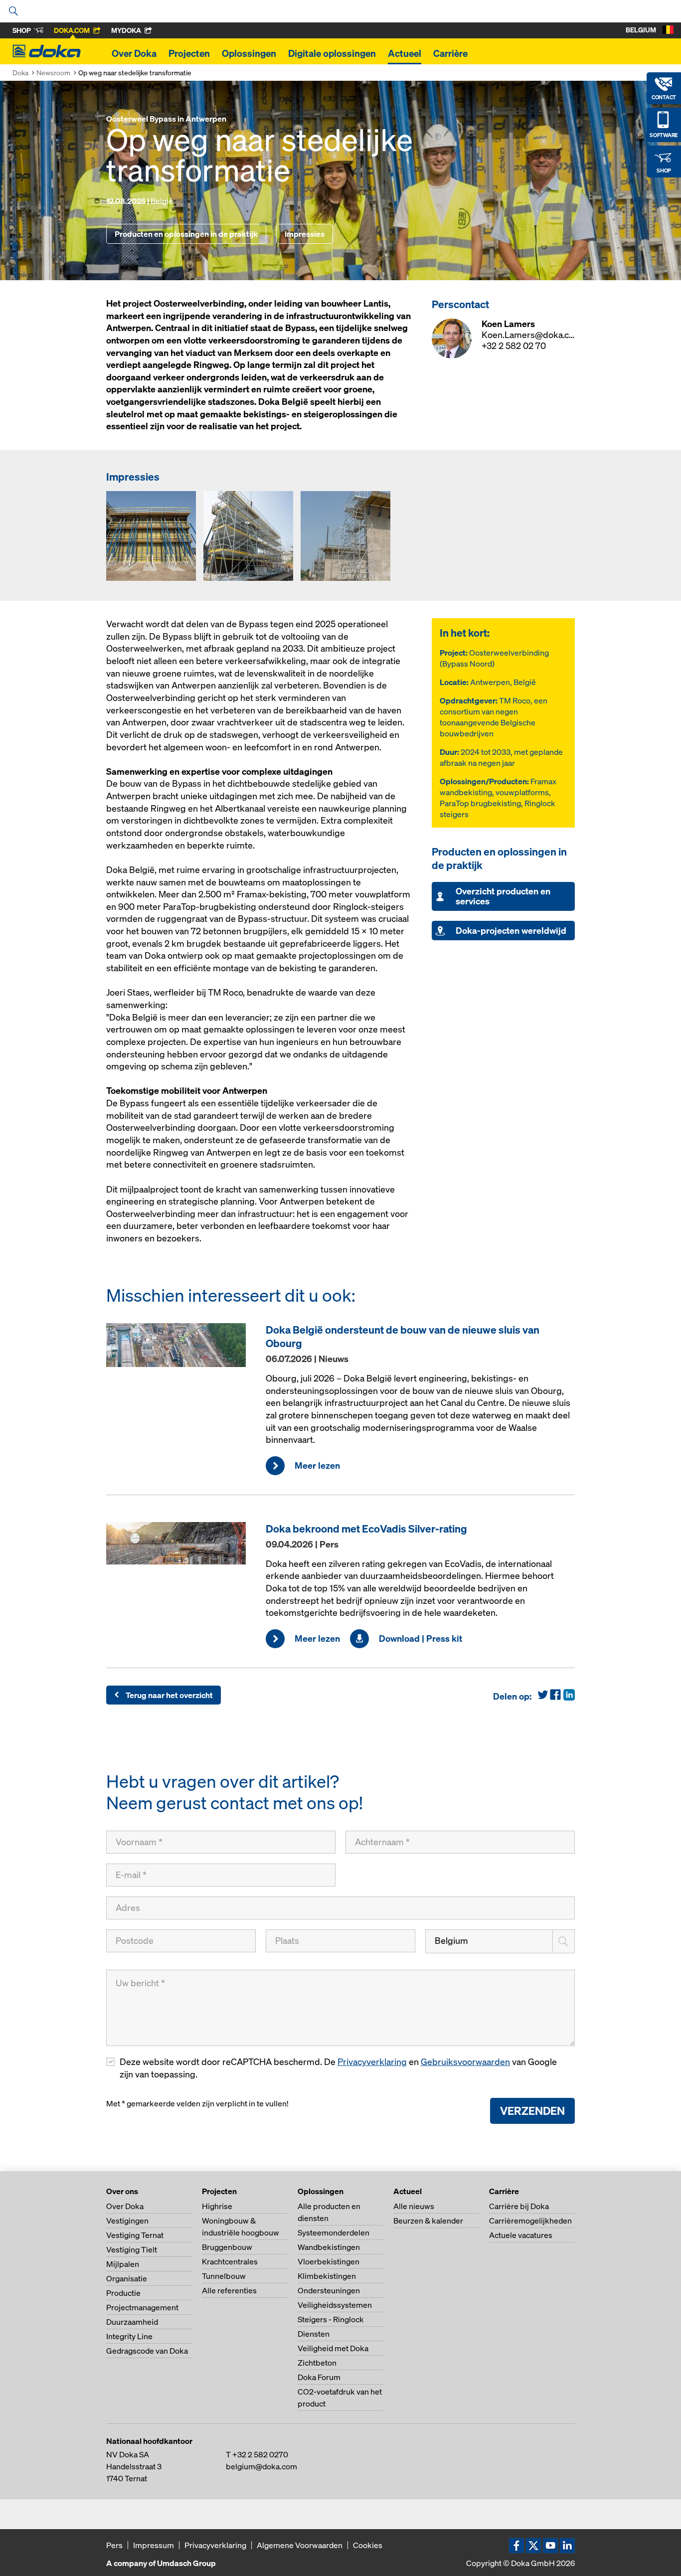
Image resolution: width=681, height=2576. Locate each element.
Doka (20, 73)
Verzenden (532, 2111)
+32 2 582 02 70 (514, 346)
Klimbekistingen (327, 2276)
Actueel (405, 53)
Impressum (154, 2545)
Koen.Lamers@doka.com (532, 335)
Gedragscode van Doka (147, 2351)
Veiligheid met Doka (333, 2348)
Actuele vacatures (521, 2235)
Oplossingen (249, 53)
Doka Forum (319, 2377)
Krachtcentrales (230, 2261)
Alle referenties (229, 2290)
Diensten (314, 2334)
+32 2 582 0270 (260, 2454)
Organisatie (127, 2278)
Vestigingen (127, 2221)
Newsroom (53, 73)
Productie (123, 2293)
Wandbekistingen (329, 2247)
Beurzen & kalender (428, 2221)
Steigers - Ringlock (331, 2319)
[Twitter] (543, 1699)
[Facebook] (555, 1699)
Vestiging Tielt (132, 2249)
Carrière (450, 53)
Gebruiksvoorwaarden (465, 2062)
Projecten (189, 53)
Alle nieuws (414, 2206)
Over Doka (134, 53)
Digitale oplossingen (332, 53)
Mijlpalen (123, 2264)
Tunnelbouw (224, 2276)
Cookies (368, 2545)
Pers (114, 2545)
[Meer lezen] (181, 1345)
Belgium (451, 1941)
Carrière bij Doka (519, 2206)
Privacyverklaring (372, 2062)
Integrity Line (129, 2336)
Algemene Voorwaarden (300, 2545)
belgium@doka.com (261, 2466)
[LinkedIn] (568, 1699)
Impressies (305, 234)
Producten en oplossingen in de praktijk (186, 234)
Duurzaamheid (132, 2322)
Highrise (217, 2206)
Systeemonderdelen (334, 2233)
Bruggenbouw (227, 2247)
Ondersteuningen (329, 2290)
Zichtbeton (317, 2363)
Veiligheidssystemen (335, 2305)
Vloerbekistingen (329, 2261)
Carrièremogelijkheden (530, 2221)
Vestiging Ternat (135, 2235)
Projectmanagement (142, 2307)
